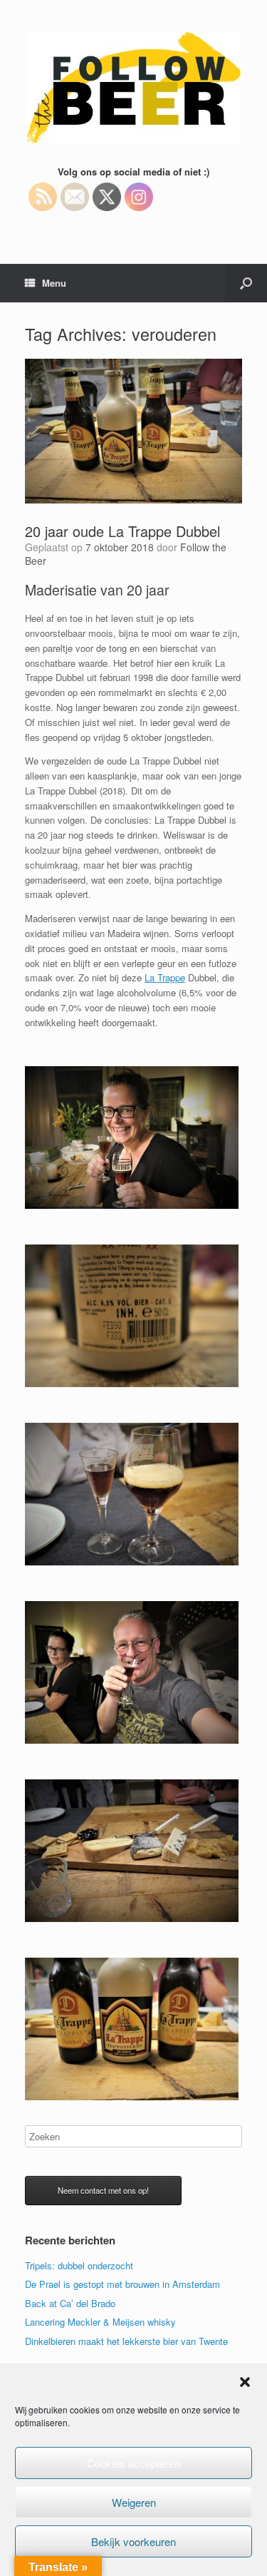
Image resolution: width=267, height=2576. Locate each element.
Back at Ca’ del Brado (70, 2303)
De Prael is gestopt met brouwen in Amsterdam (122, 2284)
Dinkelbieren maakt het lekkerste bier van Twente (126, 2341)
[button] (245, 2382)
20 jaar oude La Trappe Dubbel (122, 531)
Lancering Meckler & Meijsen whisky (100, 2322)
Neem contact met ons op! (103, 2190)
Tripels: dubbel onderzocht (79, 2265)
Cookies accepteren (133, 2463)
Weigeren (134, 2502)
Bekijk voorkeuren (133, 2541)
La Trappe (165, 977)
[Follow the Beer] (133, 88)
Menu (54, 283)
